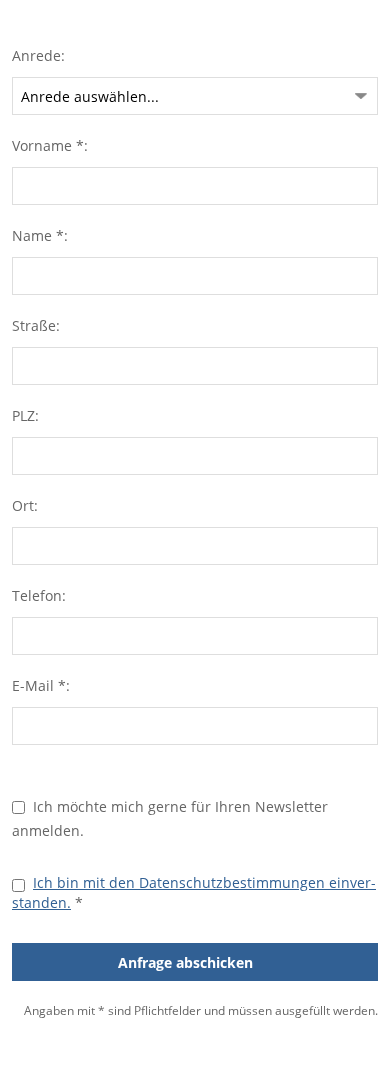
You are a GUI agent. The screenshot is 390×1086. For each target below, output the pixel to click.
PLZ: (25, 415)
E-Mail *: (41, 685)
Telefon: (39, 595)
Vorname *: (50, 145)
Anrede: (38, 55)
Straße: (36, 325)
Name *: (40, 235)
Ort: (25, 505)
